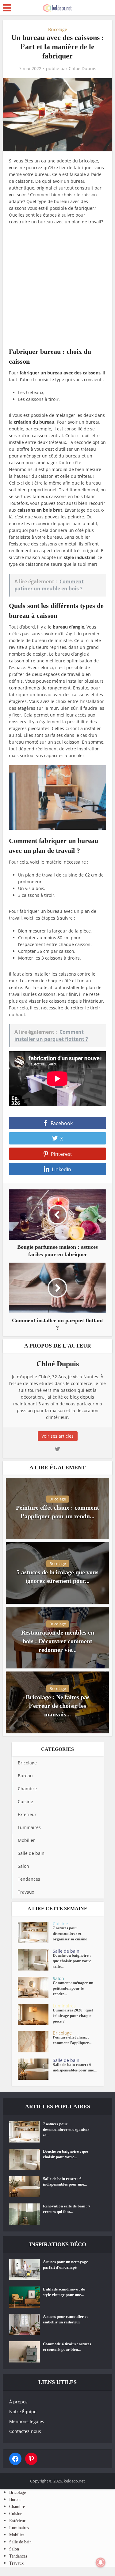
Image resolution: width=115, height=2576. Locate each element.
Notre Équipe (23, 2412)
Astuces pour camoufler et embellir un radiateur (65, 2319)
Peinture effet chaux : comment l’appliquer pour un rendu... (57, 1512)
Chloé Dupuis (82, 69)
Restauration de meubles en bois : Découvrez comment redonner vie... (58, 1641)
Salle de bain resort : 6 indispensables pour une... (75, 2067)
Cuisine (60, 1924)
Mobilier (17, 2535)
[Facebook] (15, 2459)
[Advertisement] (57, 289)
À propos (18, 2402)
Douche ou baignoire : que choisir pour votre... (65, 2154)
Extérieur (17, 2521)
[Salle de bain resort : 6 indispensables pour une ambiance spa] (35, 2069)
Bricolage (58, 29)
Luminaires (64, 2006)
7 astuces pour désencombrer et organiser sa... (66, 2129)
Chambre (17, 2507)
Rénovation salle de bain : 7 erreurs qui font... (67, 2209)
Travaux (16, 2563)
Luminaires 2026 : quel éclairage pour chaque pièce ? (73, 2016)
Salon (58, 1978)
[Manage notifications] (101, 2562)
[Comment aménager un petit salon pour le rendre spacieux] (35, 1987)
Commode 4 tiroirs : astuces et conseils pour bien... (67, 2347)
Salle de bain (66, 1951)
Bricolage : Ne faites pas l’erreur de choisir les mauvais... (58, 1706)
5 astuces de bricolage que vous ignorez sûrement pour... (57, 1576)
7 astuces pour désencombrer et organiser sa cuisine (70, 1933)
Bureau (15, 2500)
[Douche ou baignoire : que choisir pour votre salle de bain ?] (35, 1960)
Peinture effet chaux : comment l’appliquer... (72, 2040)
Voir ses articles (57, 1436)
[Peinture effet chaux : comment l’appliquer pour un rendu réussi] (35, 2042)
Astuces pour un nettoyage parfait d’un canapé (65, 2264)
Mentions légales (27, 2421)
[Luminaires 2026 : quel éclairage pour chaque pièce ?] (35, 2015)
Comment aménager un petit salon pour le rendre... (73, 1988)
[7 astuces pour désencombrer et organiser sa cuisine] (35, 1933)
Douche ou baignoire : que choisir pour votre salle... (72, 1961)
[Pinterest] (31, 2459)
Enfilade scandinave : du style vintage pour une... (64, 2292)
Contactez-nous (25, 2431)
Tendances (18, 2556)
